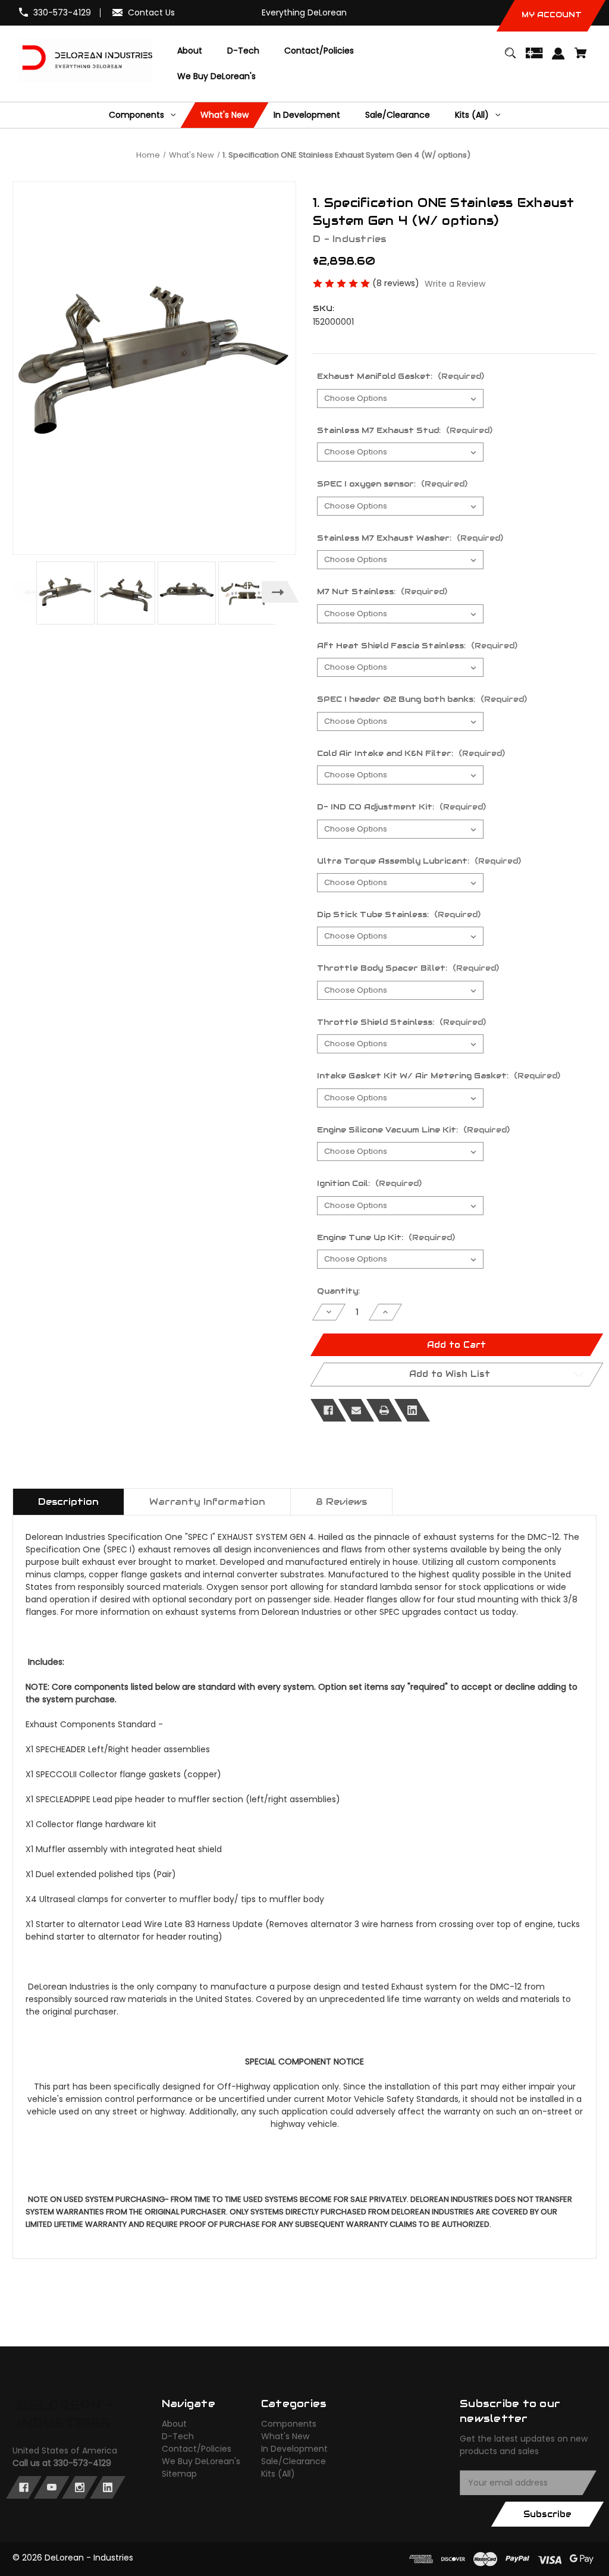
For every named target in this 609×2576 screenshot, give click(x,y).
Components (289, 2424)
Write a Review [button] (455, 284)
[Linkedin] (412, 1410)
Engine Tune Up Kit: (386, 1237)
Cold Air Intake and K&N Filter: (411, 753)
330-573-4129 (62, 12)
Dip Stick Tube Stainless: (399, 914)
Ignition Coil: (369, 1183)
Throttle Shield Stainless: (401, 1022)
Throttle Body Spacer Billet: (408, 968)
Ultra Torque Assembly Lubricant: (419, 861)
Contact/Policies (197, 2449)
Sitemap (179, 2474)
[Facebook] (328, 1410)
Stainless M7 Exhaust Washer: (410, 538)
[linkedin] (108, 2487)
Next (280, 592)
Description (68, 1502)
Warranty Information (207, 1502)
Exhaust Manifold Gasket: (401, 376)
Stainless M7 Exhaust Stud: (405, 430)
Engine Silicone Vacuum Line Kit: (413, 1130)
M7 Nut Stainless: (382, 592)
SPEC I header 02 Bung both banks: (422, 699)
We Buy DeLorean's (201, 2461)
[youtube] (52, 2487)
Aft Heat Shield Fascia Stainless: (417, 646)
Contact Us (151, 12)
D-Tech (178, 2436)
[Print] (384, 1410)
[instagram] (80, 2487)
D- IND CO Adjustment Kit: (401, 807)
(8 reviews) (397, 283)
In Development (294, 2449)
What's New (285, 2436)
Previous (28, 592)
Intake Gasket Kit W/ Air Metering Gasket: (439, 1076)
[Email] (356, 1410)
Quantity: (338, 1291)
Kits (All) (278, 2474)
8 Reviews (341, 1502)
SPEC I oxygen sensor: (392, 484)
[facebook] (24, 2487)
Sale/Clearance (293, 2461)
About (174, 2424)
